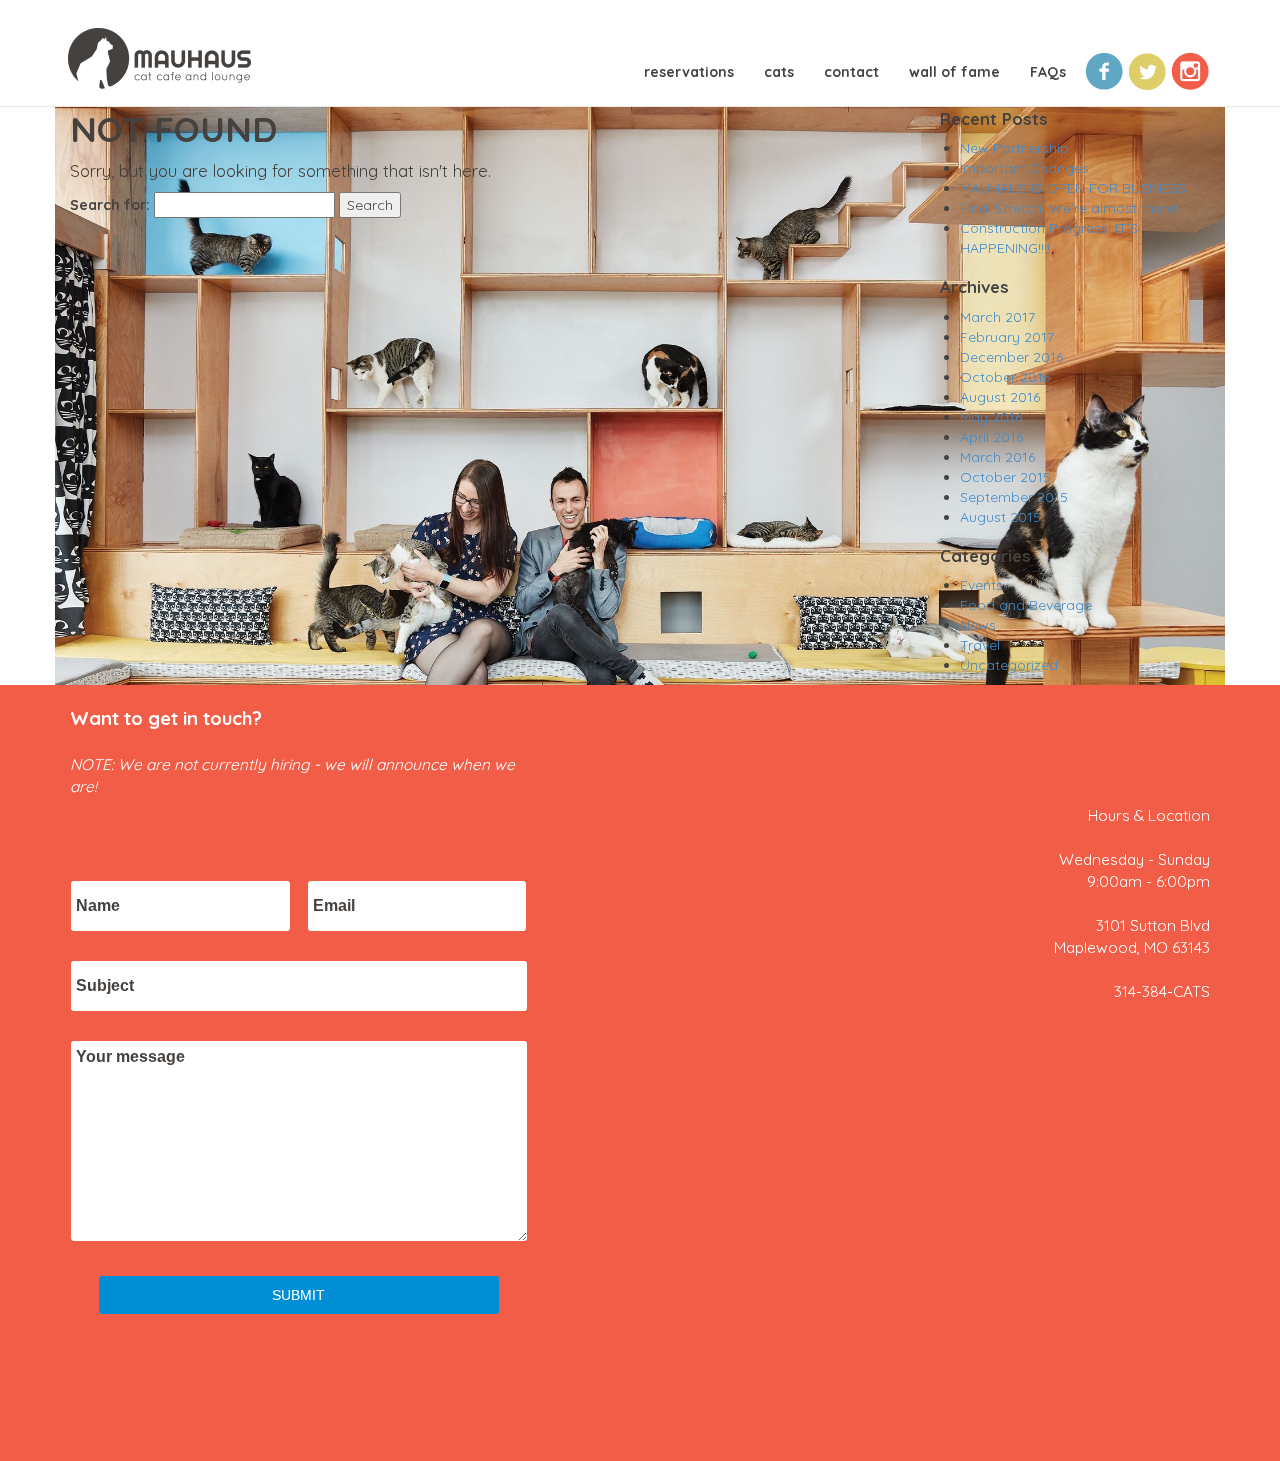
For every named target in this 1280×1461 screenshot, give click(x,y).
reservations (689, 72)
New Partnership (1014, 148)
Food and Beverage (1026, 605)
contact (851, 72)
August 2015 (1000, 517)
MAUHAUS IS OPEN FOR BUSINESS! (1074, 188)
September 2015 (1014, 497)
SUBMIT (298, 1295)
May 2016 (991, 417)
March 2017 (997, 317)
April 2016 (991, 437)
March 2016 (997, 457)
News (978, 625)
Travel (980, 645)
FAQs (1048, 72)
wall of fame (954, 72)
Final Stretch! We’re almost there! (1069, 208)
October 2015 (1005, 477)
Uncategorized (1009, 665)
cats (779, 72)
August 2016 (1000, 397)
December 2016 (1011, 357)
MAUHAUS (160, 60)
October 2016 (1005, 377)
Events (981, 585)
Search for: (110, 205)
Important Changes (1024, 168)
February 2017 (1007, 337)
